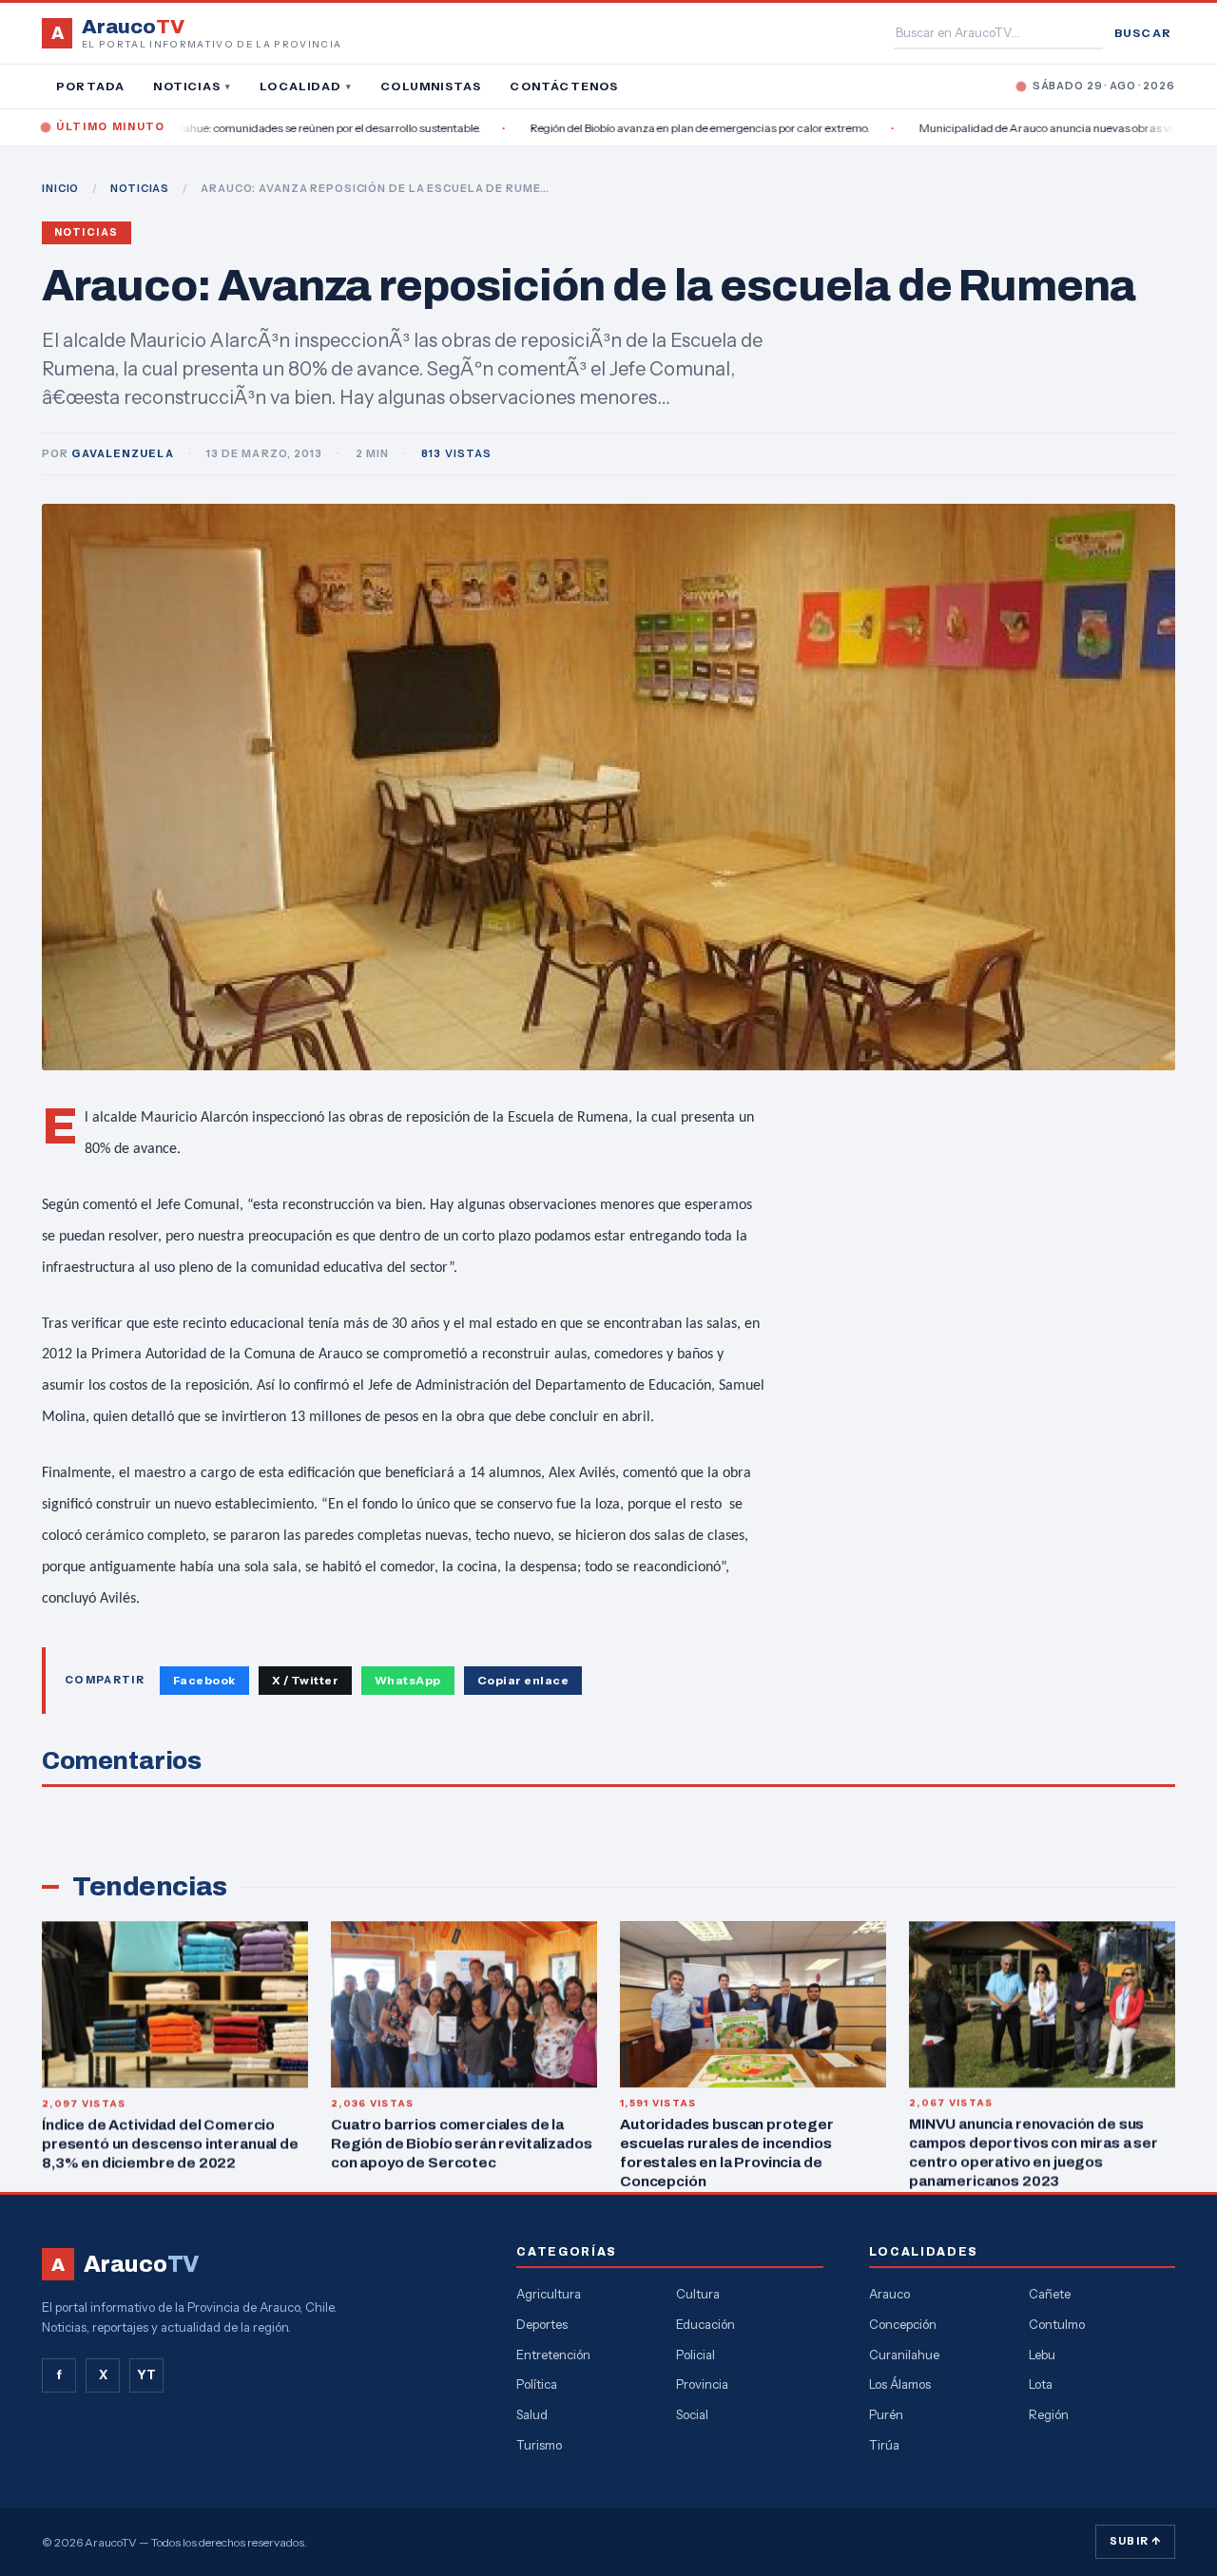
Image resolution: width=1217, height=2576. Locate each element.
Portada (90, 86)
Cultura (698, 2294)
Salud (532, 2414)
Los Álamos (900, 2384)
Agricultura (549, 2294)
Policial (695, 2355)
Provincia (702, 2384)
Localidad (306, 86)
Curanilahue (904, 2355)
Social (692, 2414)
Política (537, 2384)
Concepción (903, 2324)
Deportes (542, 2324)
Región (1049, 2414)
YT (146, 2374)
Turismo (539, 2445)
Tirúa (884, 2445)
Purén (886, 2414)
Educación (705, 2324)
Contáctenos (564, 86)
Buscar (1143, 33)
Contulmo (1057, 2324)
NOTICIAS (140, 188)
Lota (1041, 2384)
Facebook (204, 1680)
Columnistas (431, 86)
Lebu (1042, 2355)
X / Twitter (305, 1680)
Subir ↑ (1135, 2541)
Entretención (553, 2355)
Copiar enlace (523, 1680)
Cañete (1050, 2294)
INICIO (60, 188)
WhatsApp (408, 1680)
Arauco (889, 2294)
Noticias (192, 86)
